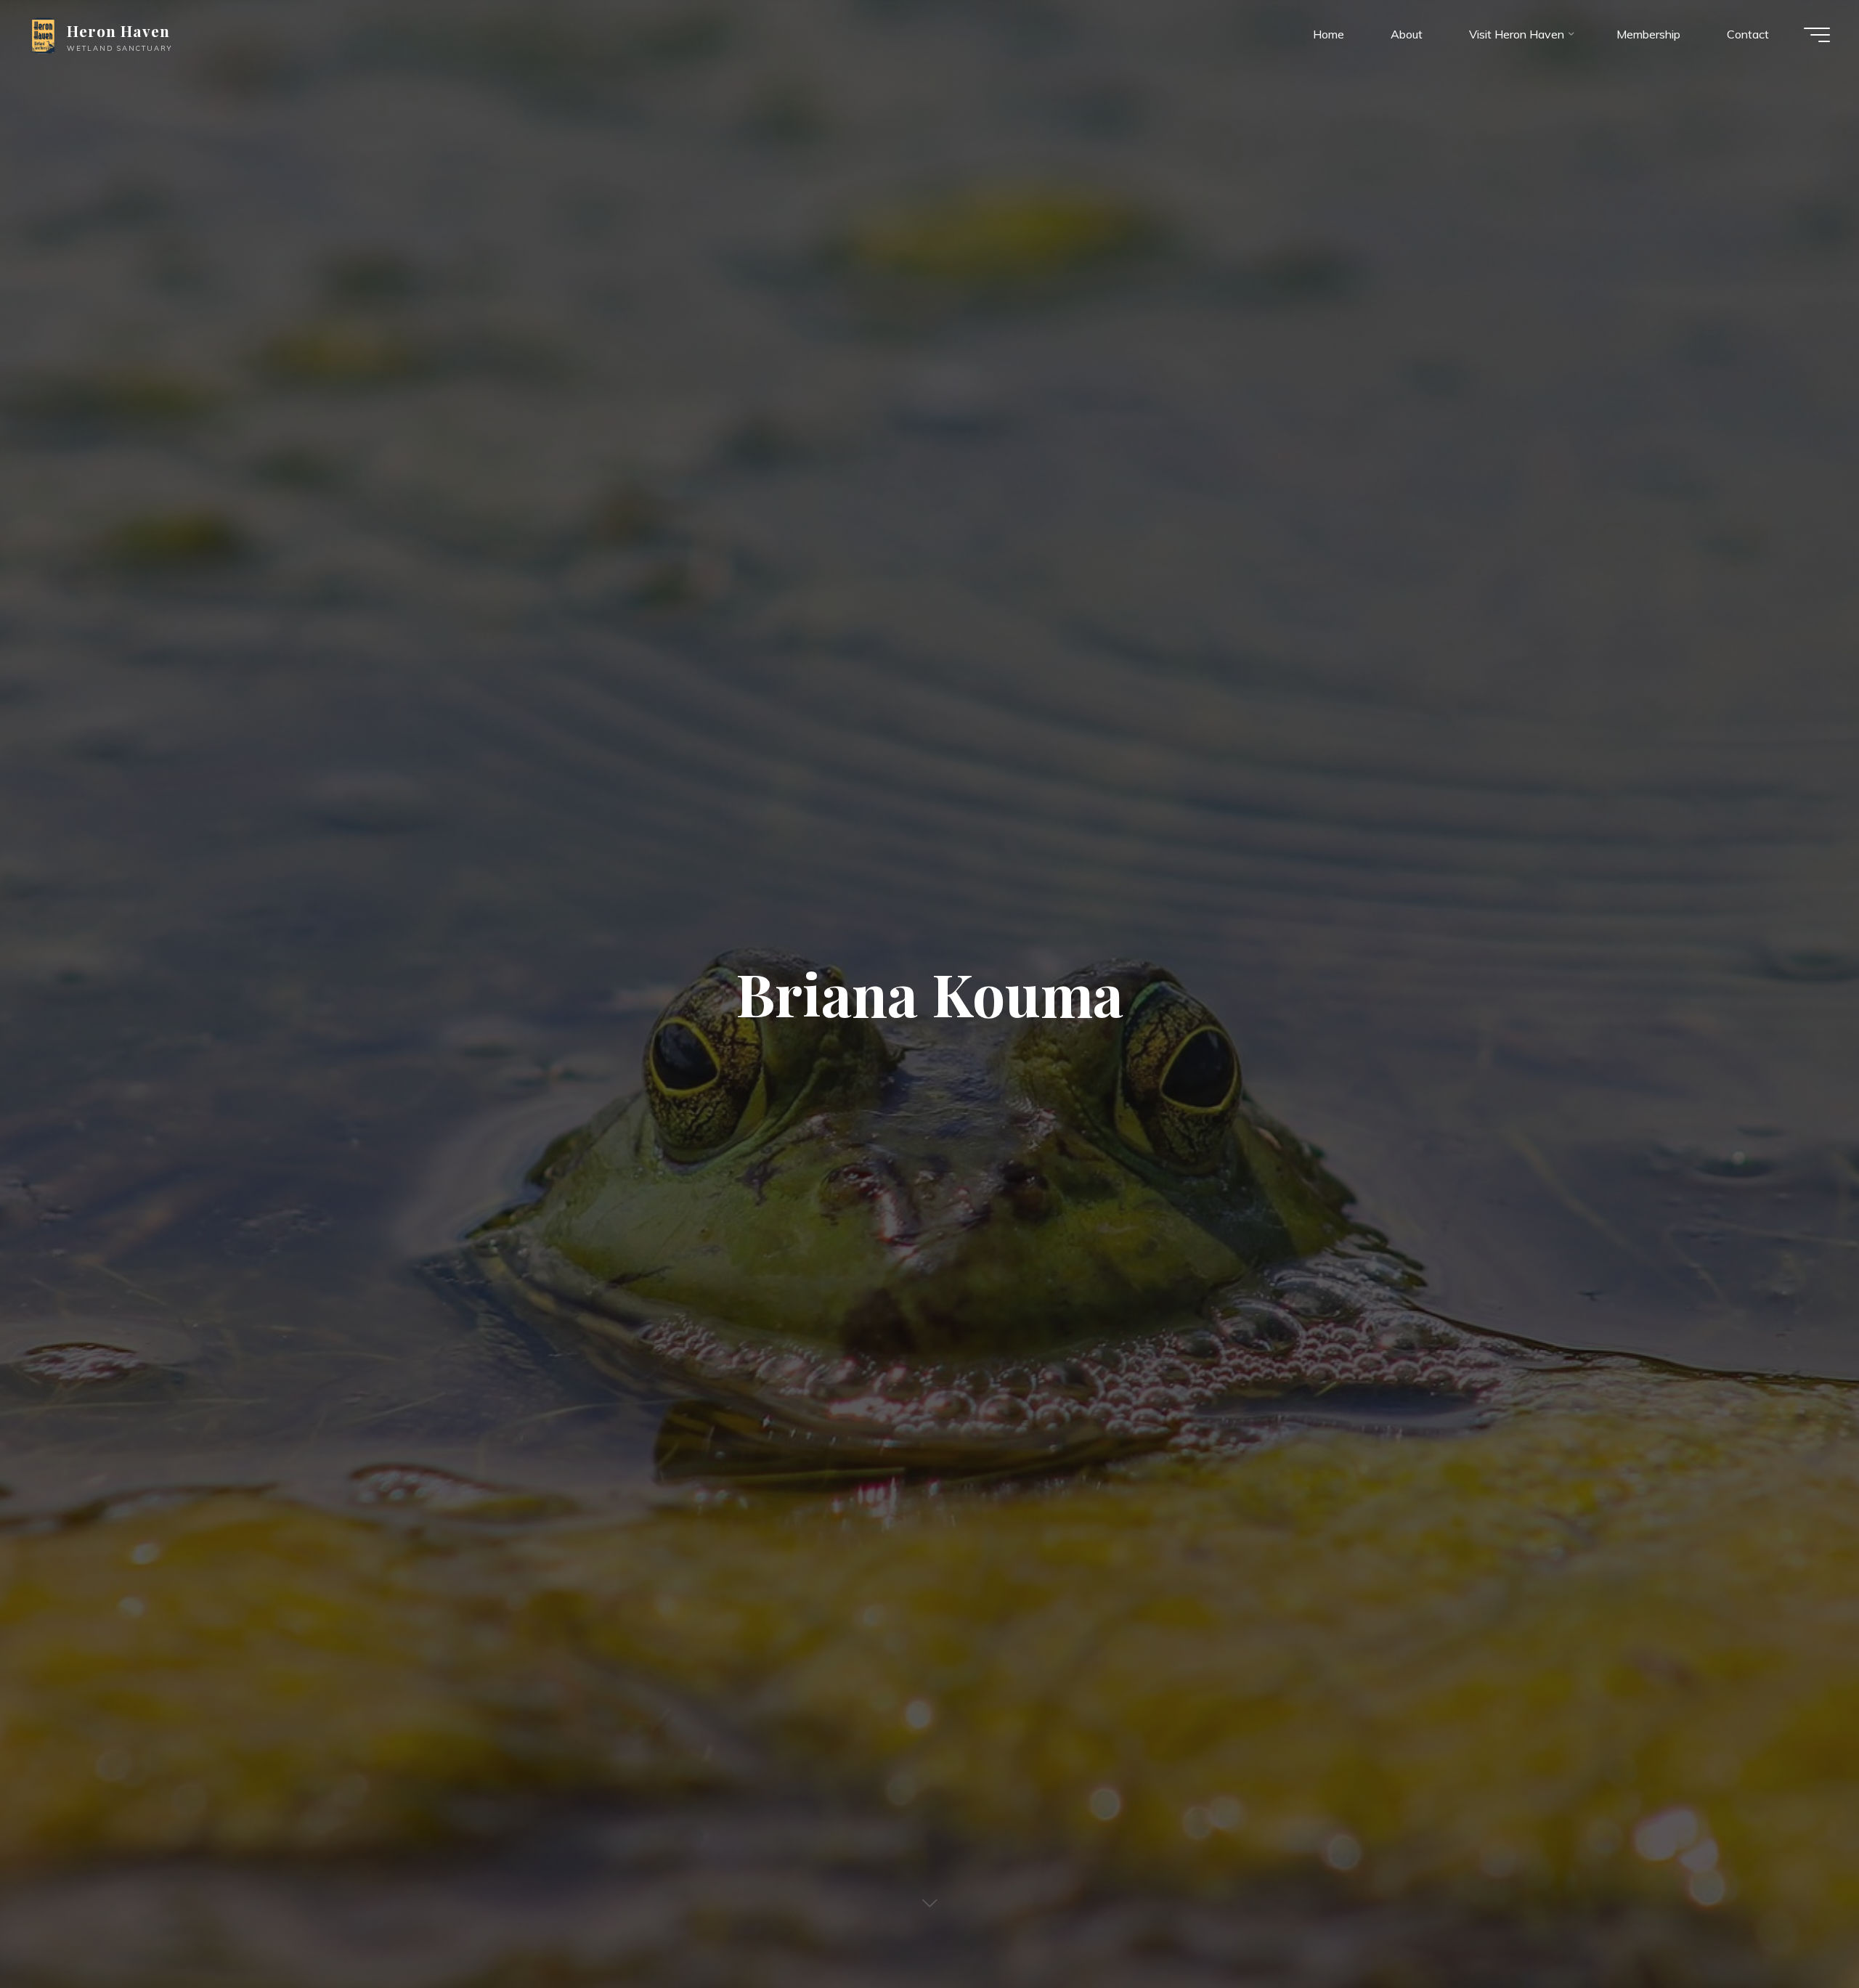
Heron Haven (118, 30)
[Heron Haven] (43, 34)
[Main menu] (1817, 35)
